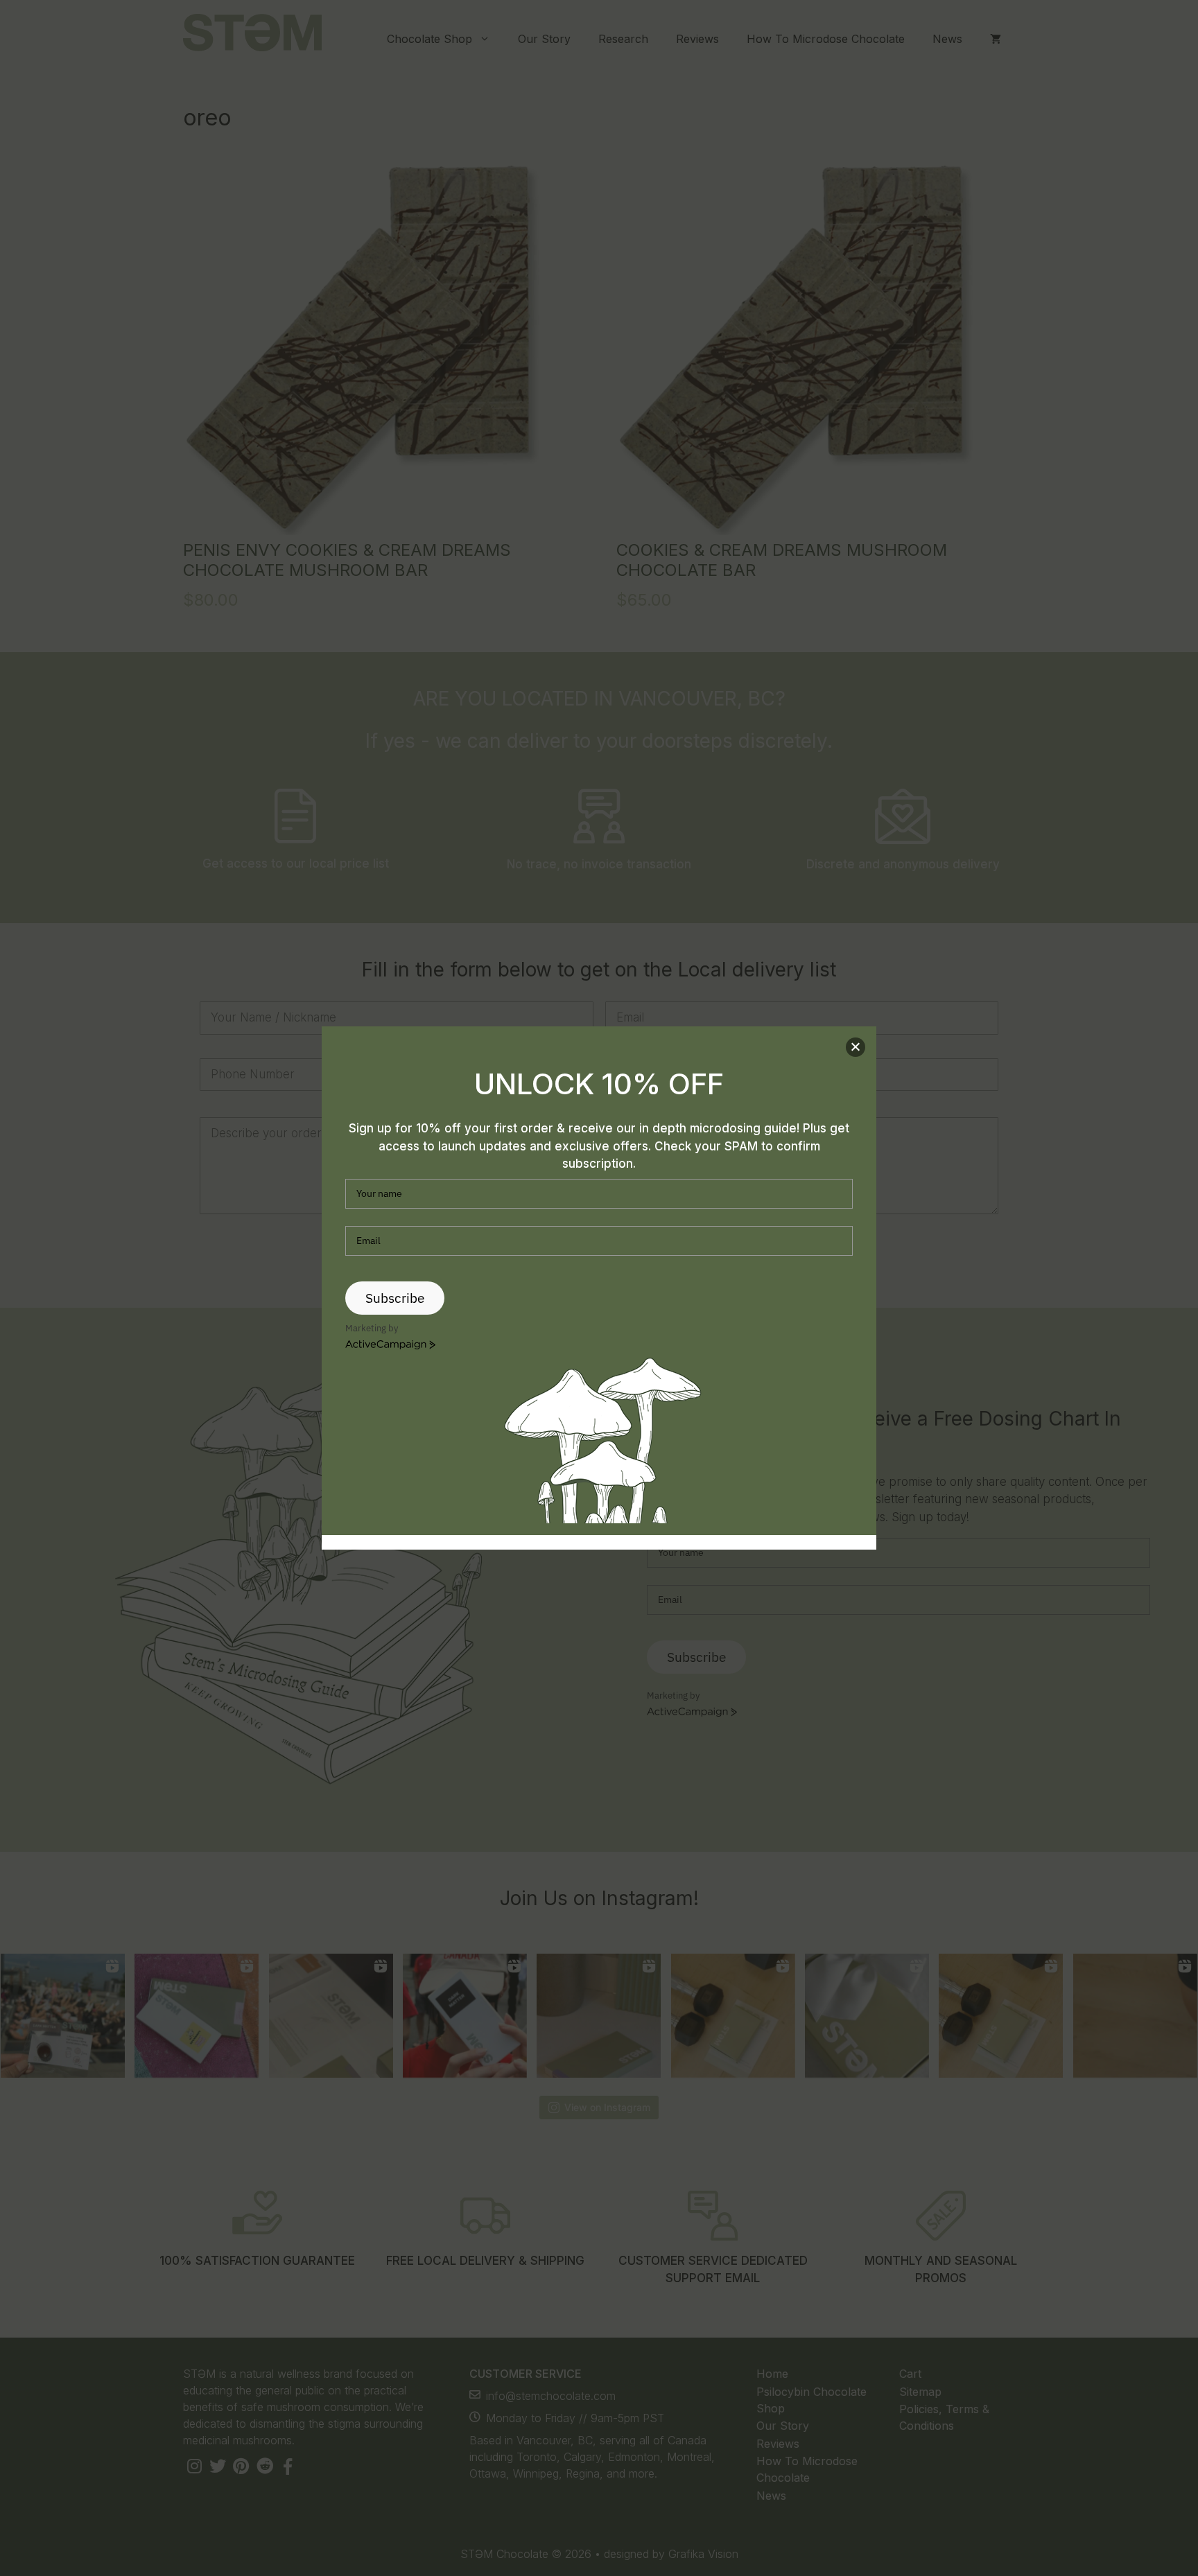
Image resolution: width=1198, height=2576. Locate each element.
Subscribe (395, 1298)
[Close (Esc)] (856, 1047)
